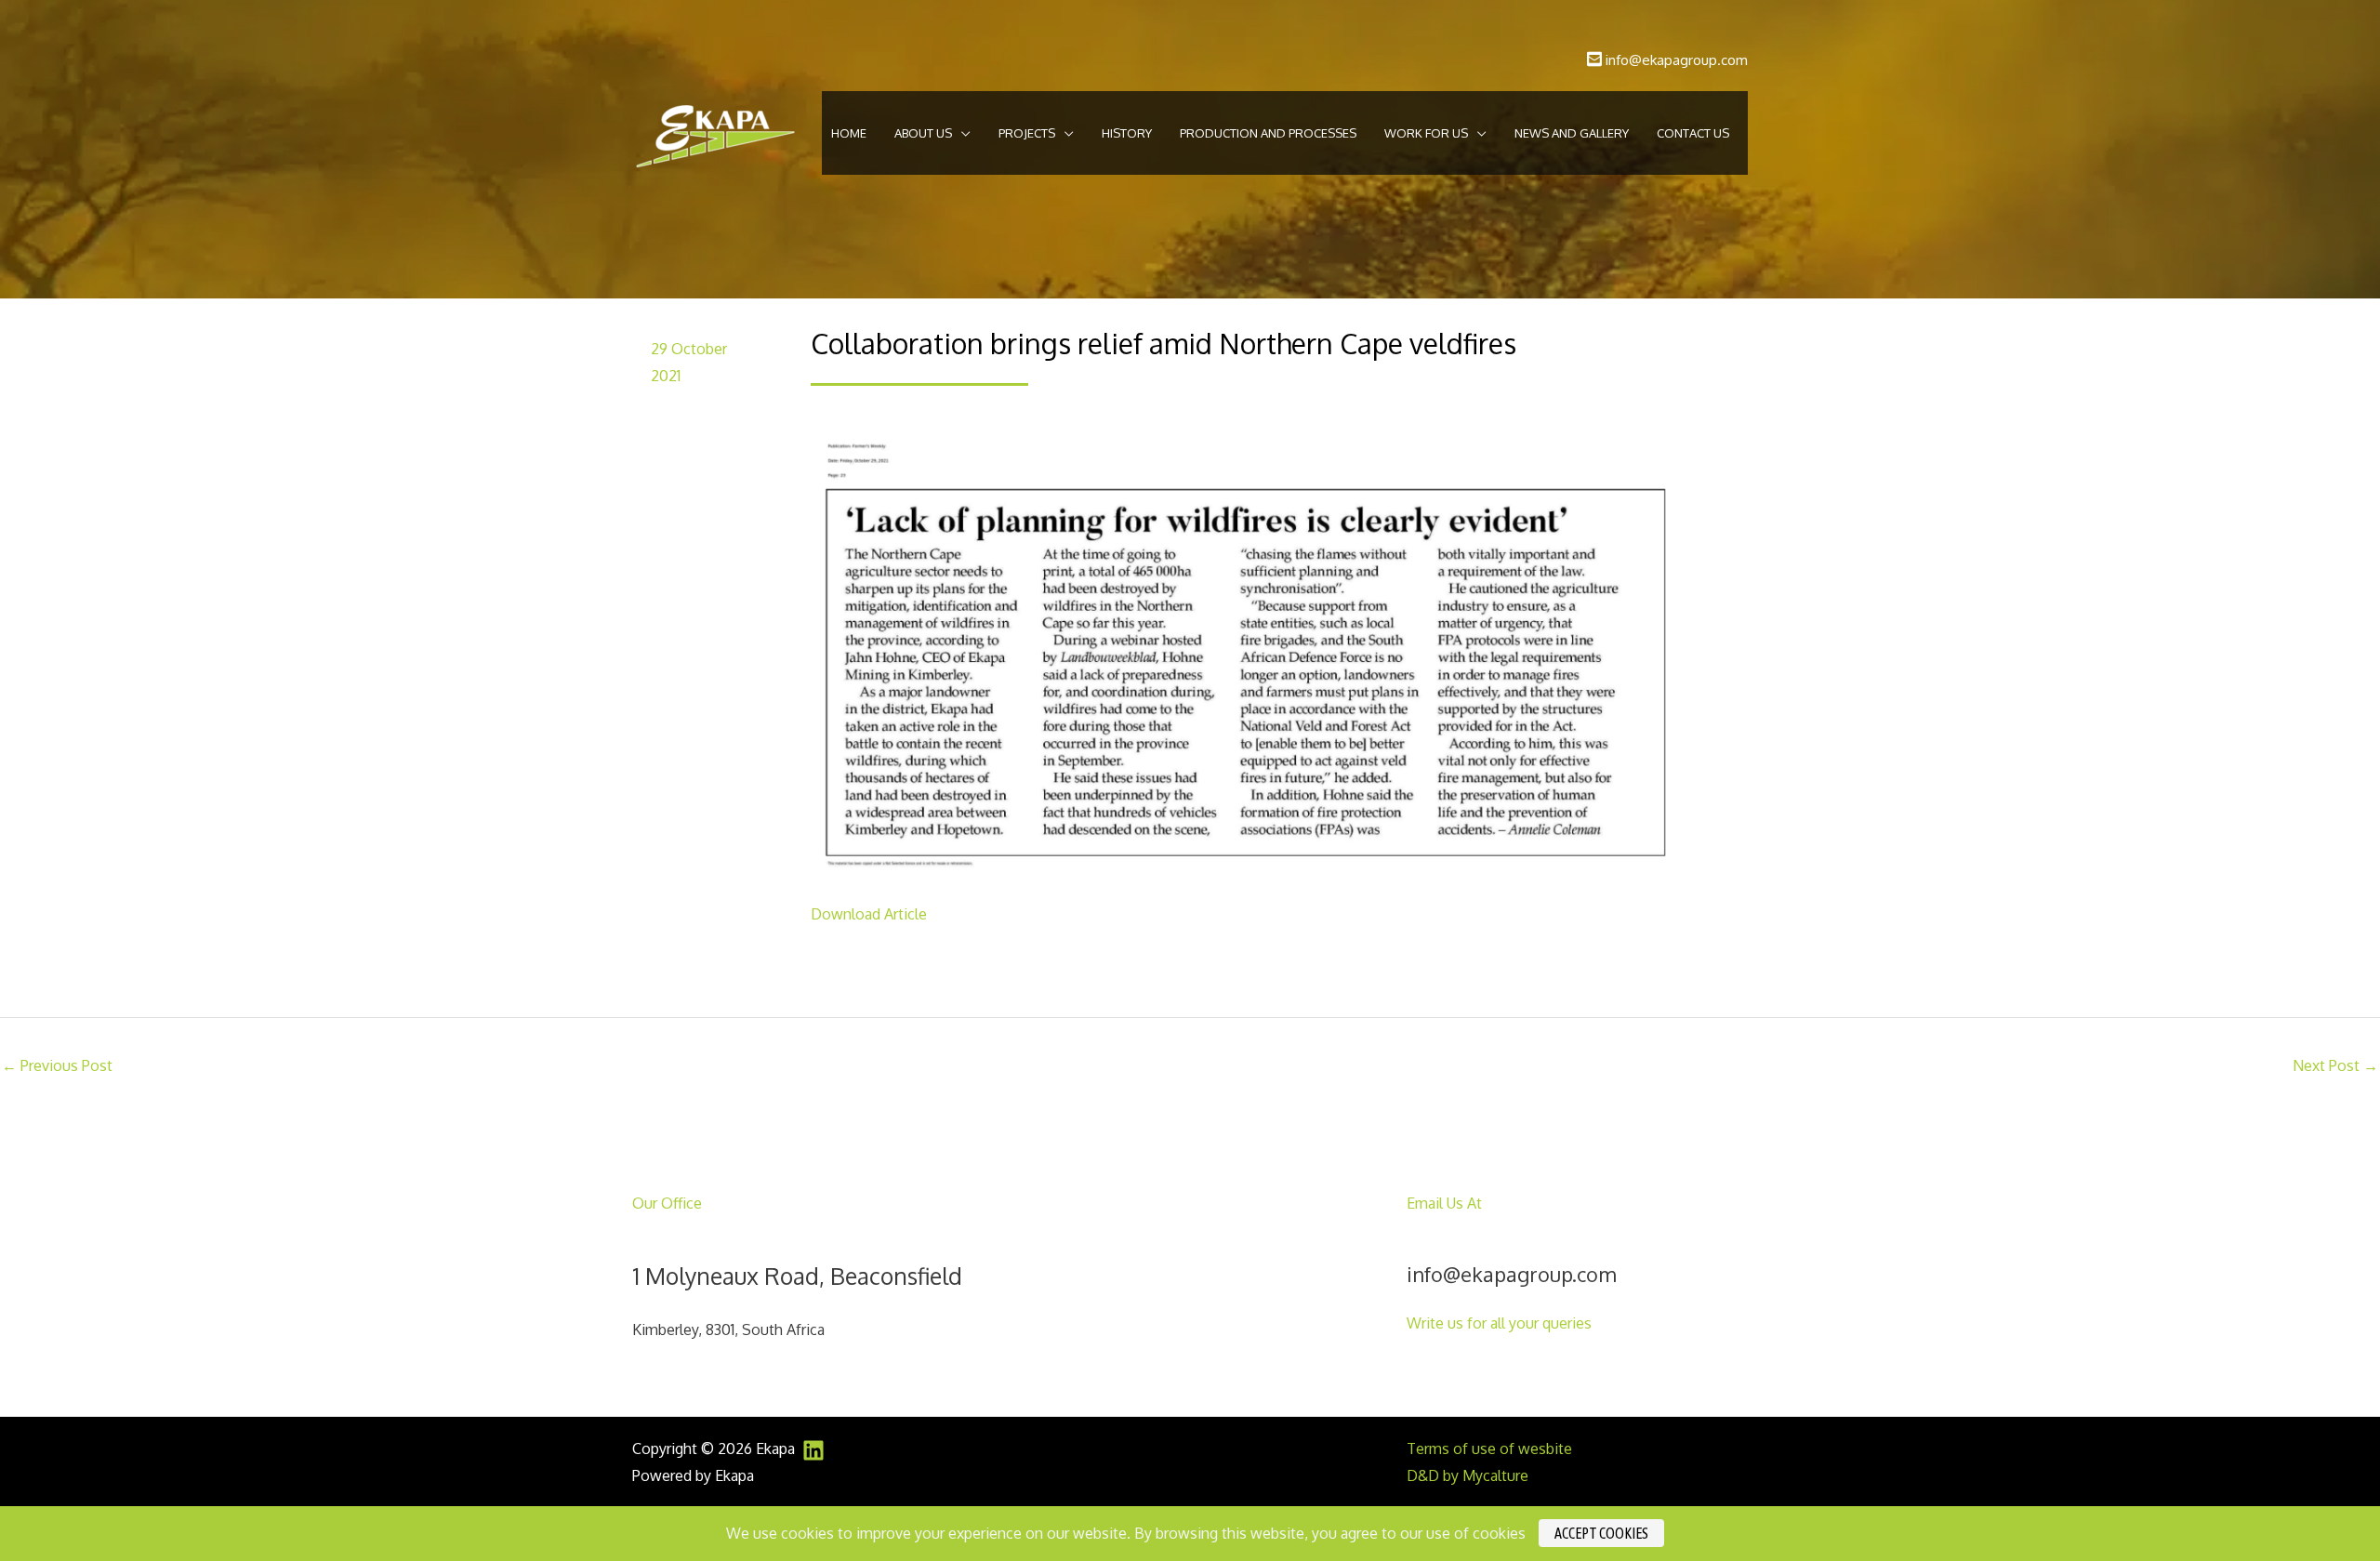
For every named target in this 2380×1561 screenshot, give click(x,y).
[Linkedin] (813, 1450)
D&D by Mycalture (1468, 1475)
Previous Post (57, 1065)
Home (849, 133)
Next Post (2335, 1065)
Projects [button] (1027, 133)
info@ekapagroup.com (1677, 60)
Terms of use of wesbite (1489, 1449)
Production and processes (1268, 133)
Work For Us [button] (1426, 133)
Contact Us (1693, 133)
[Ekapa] (715, 132)
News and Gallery (1572, 133)
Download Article (869, 914)
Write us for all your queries (1499, 1323)
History (1127, 133)
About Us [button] (923, 133)
